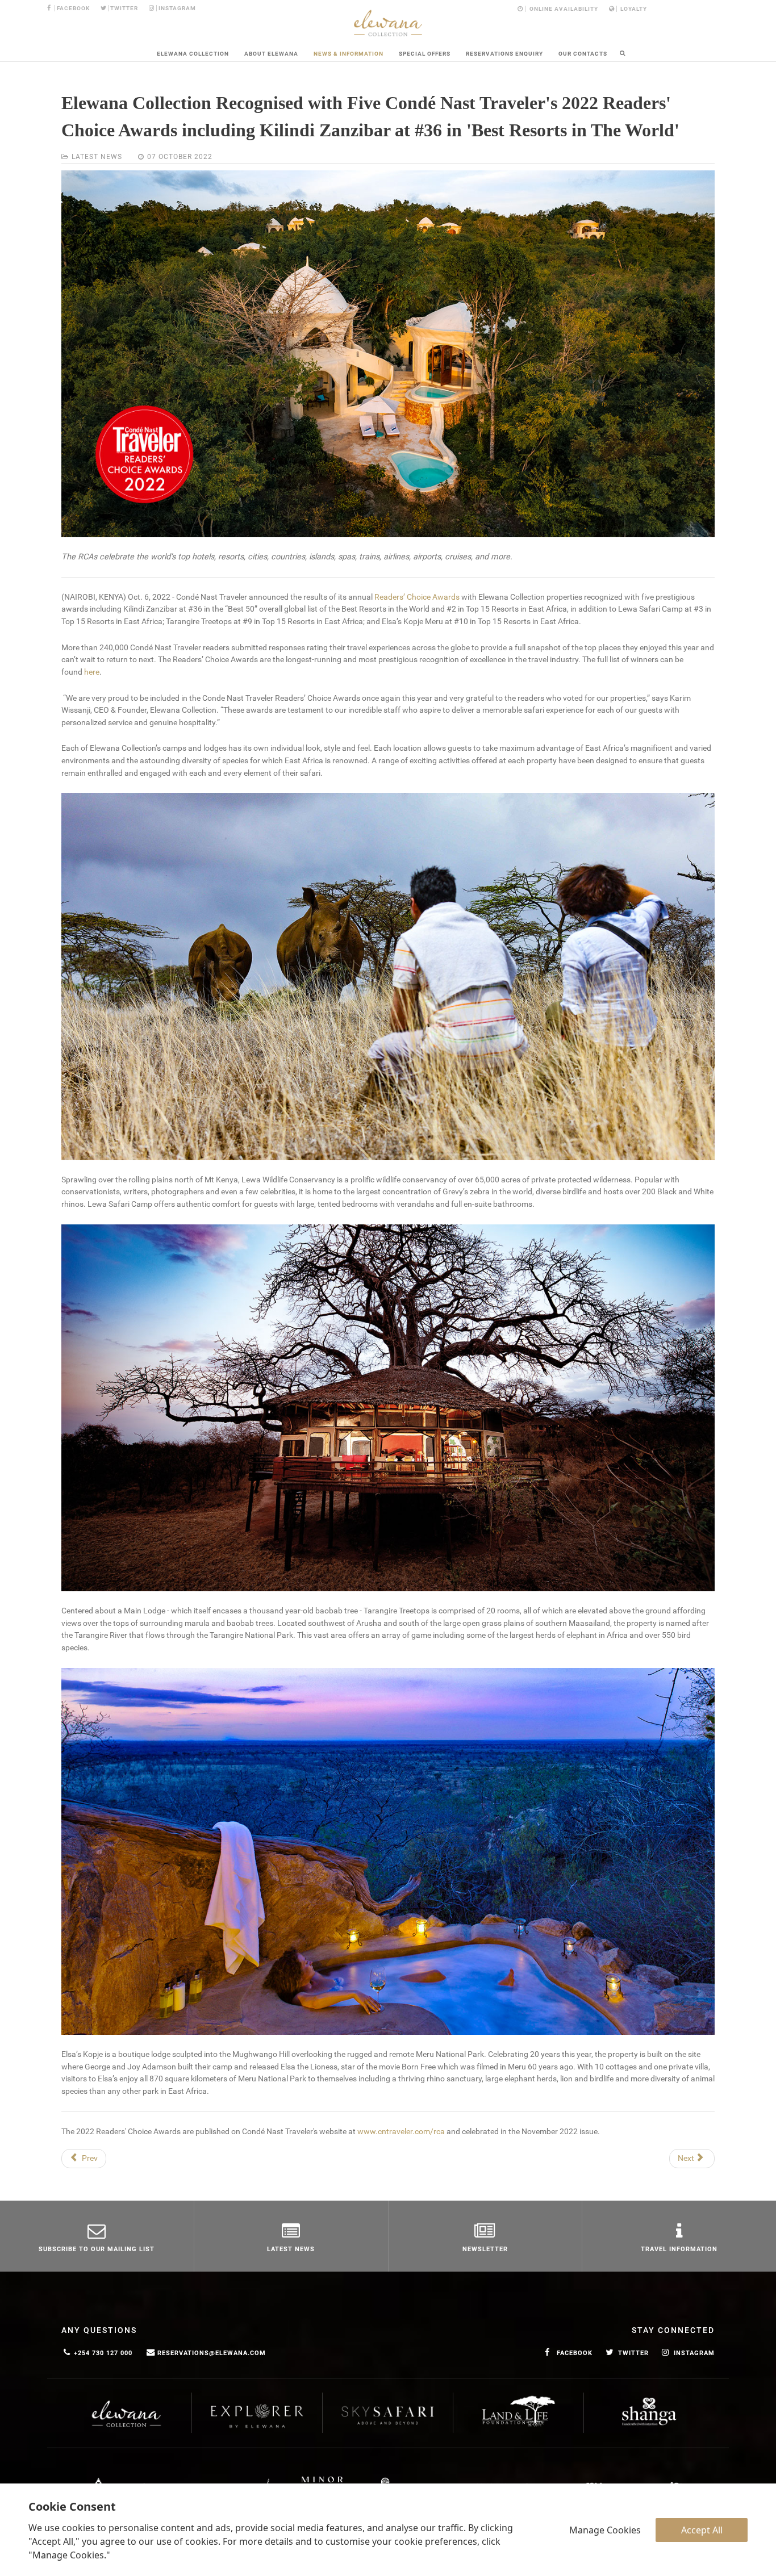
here (92, 672)
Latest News (97, 157)
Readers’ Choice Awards (417, 597)
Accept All (702, 2530)
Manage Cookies (605, 2530)
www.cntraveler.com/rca (401, 2132)
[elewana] (388, 23)
